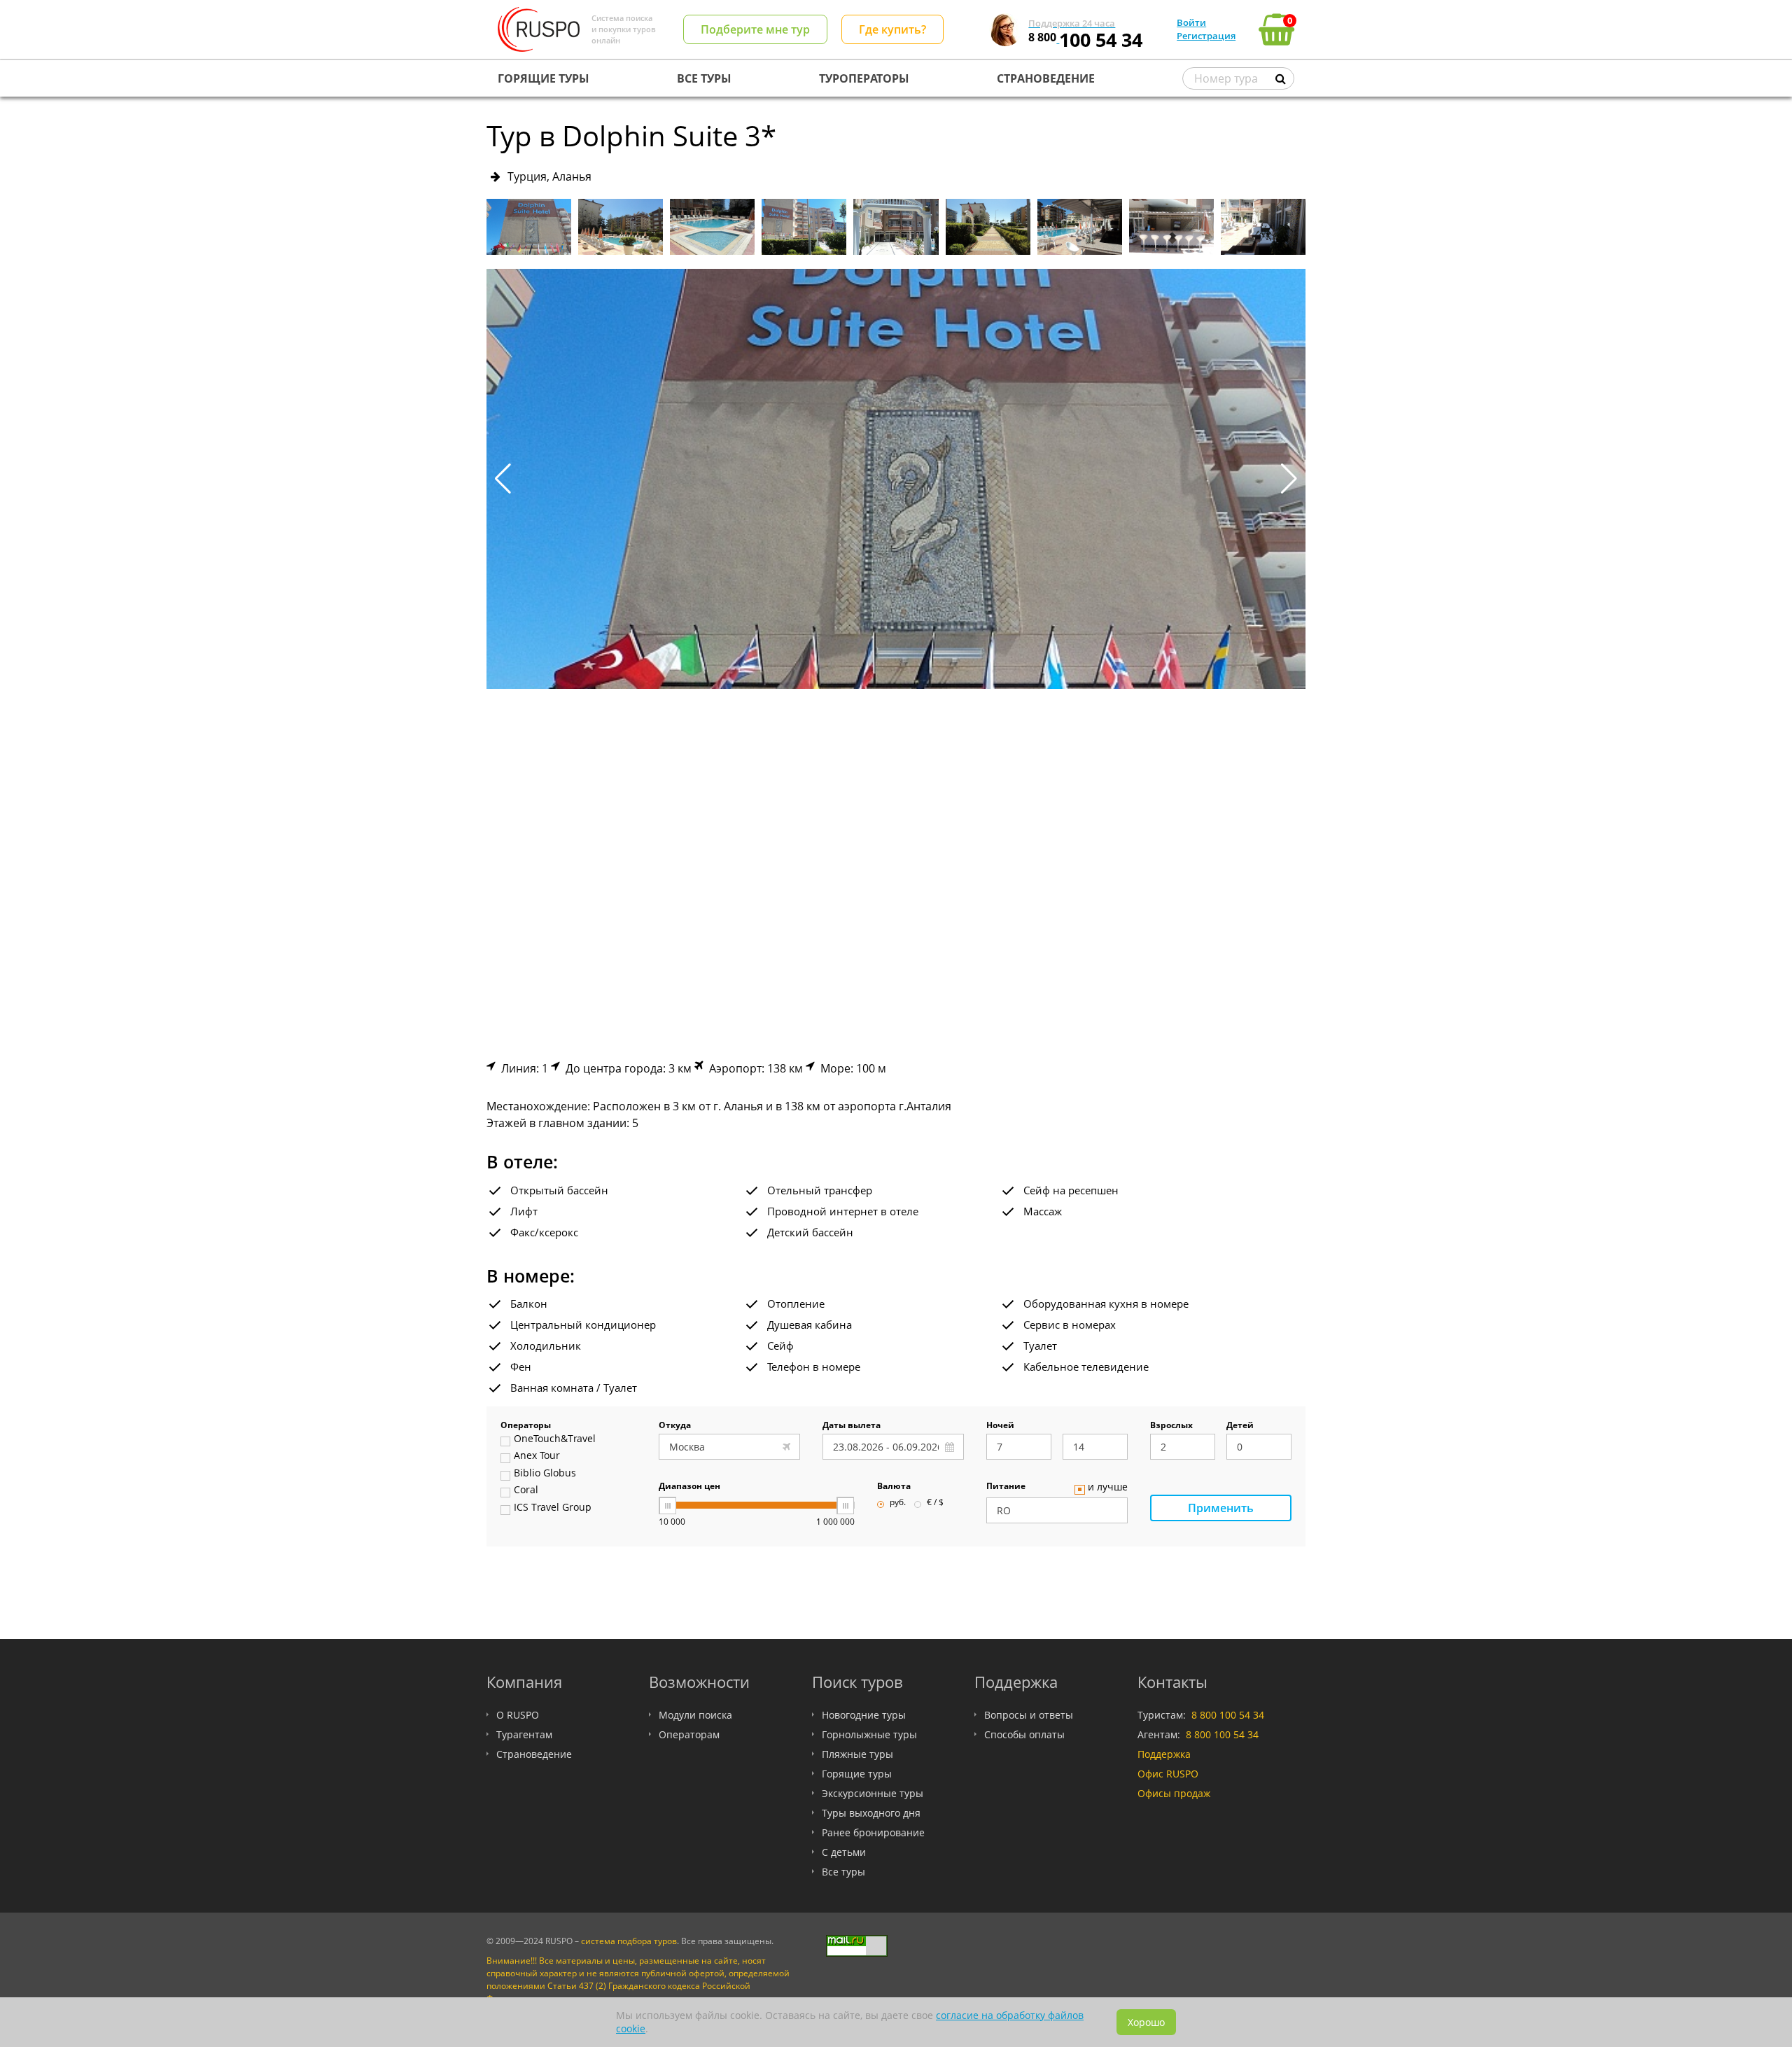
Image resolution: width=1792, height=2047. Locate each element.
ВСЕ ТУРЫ (704, 78)
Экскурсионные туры (873, 1793)
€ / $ (935, 1503)
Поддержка (1164, 1754)
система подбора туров (629, 1941)
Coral (526, 1490)
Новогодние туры (864, 1715)
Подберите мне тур (755, 29)
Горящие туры (857, 1774)
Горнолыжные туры (869, 1734)
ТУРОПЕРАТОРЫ (864, 78)
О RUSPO (518, 1715)
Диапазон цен (689, 1487)
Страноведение (534, 1754)
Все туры (843, 1872)
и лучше (1108, 1488)
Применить (1221, 1508)
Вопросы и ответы (1029, 1715)
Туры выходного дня (871, 1813)
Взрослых (1171, 1426)
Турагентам (524, 1734)
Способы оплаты (1024, 1734)
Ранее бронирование (873, 1832)
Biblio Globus (545, 1474)
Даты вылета (852, 1426)
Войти (1191, 22)
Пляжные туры (857, 1754)
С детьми (844, 1852)
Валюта (894, 1487)
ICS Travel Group (553, 1508)
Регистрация (1206, 36)
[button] (1289, 479)
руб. (898, 1503)
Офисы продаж (1174, 1793)
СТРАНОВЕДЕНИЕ (1046, 78)
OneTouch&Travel (555, 1439)
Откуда (675, 1426)
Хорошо (1146, 2022)
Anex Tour (537, 1456)
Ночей (1000, 1426)
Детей (1240, 1426)
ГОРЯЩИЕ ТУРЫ (544, 78)
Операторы (526, 1426)
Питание (1006, 1487)
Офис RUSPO (1168, 1774)
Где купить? (892, 29)
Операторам (689, 1734)
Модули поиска (695, 1715)
